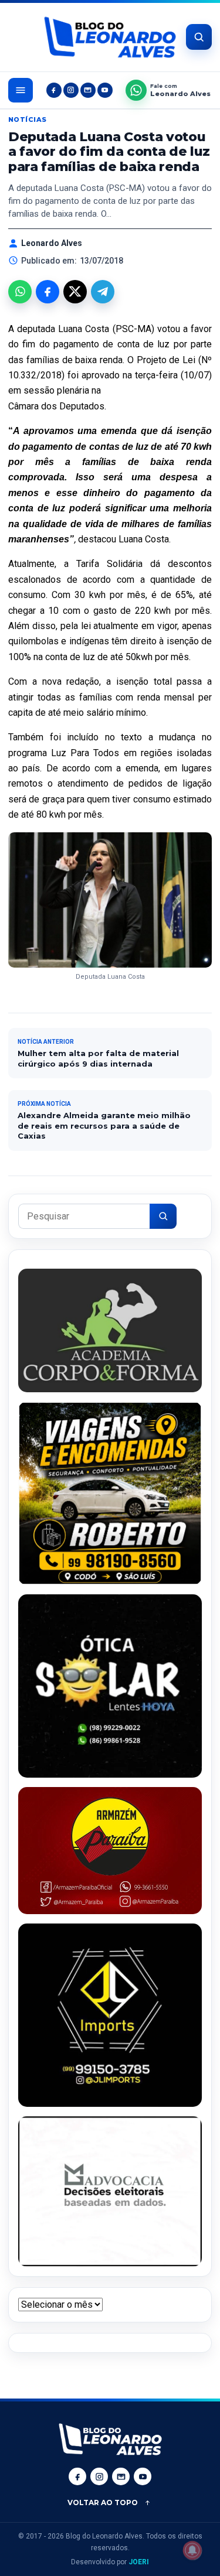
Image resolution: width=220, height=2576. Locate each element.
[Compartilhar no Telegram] (103, 292)
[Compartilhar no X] (75, 292)
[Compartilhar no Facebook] (48, 292)
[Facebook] (54, 90)
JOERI (139, 2562)
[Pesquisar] (163, 1216)
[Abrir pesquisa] (199, 37)
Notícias (28, 119)
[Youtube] (105, 90)
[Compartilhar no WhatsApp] (20, 292)
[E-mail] (88, 90)
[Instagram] (71, 90)
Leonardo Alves (52, 243)
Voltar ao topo (103, 2502)
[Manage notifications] (192, 2550)
